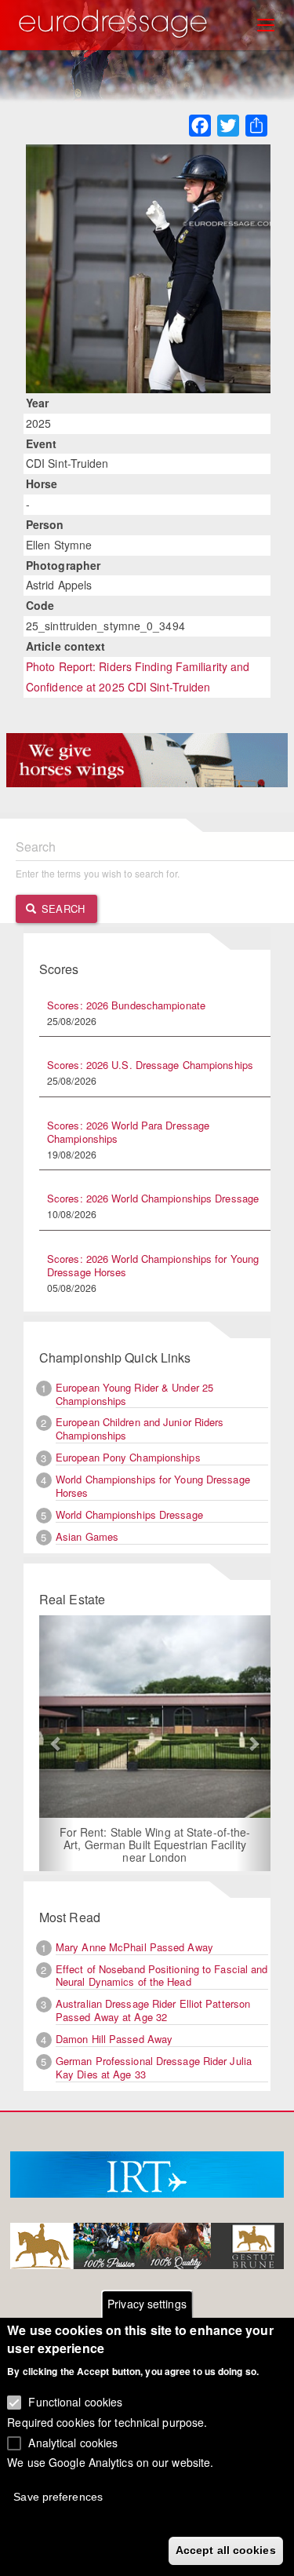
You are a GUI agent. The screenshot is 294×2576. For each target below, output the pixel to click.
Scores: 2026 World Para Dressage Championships (128, 1132)
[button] (56, 1743)
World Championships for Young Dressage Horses (153, 1486)
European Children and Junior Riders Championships (140, 1428)
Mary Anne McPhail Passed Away (134, 1947)
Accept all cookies (226, 2550)
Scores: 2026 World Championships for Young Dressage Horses (153, 1265)
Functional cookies (75, 2402)
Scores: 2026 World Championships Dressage (153, 1198)
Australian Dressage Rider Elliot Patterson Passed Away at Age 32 (153, 2010)
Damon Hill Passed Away (114, 2039)
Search (62, 909)
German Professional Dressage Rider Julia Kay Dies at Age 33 (154, 2067)
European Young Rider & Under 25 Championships (134, 1394)
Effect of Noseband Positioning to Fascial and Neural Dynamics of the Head (162, 1976)
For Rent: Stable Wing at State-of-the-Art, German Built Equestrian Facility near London (155, 1844)
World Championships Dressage (129, 1514)
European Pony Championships (128, 1457)
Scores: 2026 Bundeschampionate (126, 1005)
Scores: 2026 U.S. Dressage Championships (150, 1065)
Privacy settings (147, 2304)
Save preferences (58, 2497)
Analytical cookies (73, 2443)
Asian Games (87, 1536)
